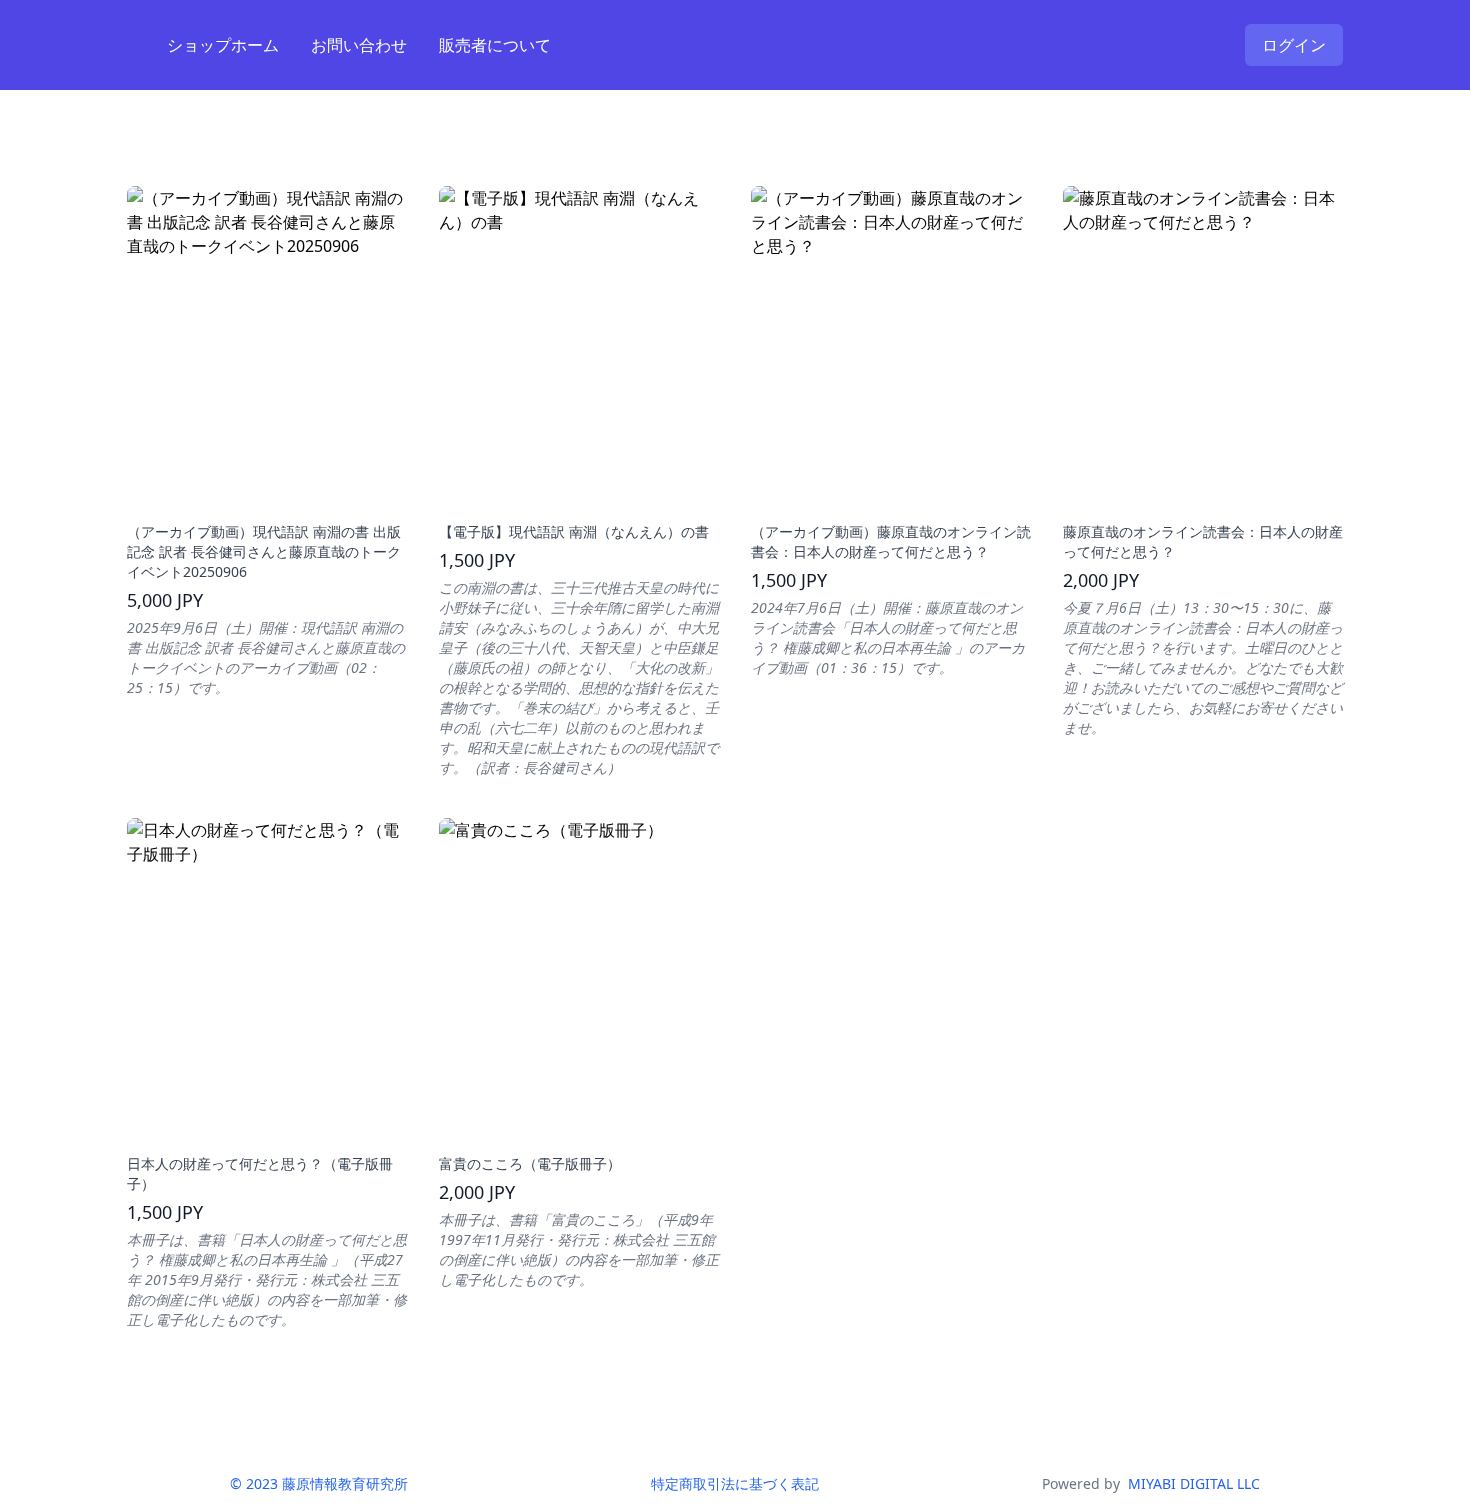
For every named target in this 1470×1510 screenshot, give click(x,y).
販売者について (495, 45)
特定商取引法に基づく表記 (735, 1483)
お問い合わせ (359, 45)
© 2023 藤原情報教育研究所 (319, 1483)
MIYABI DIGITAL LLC (1194, 1483)
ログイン (1294, 45)
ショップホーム (223, 45)
